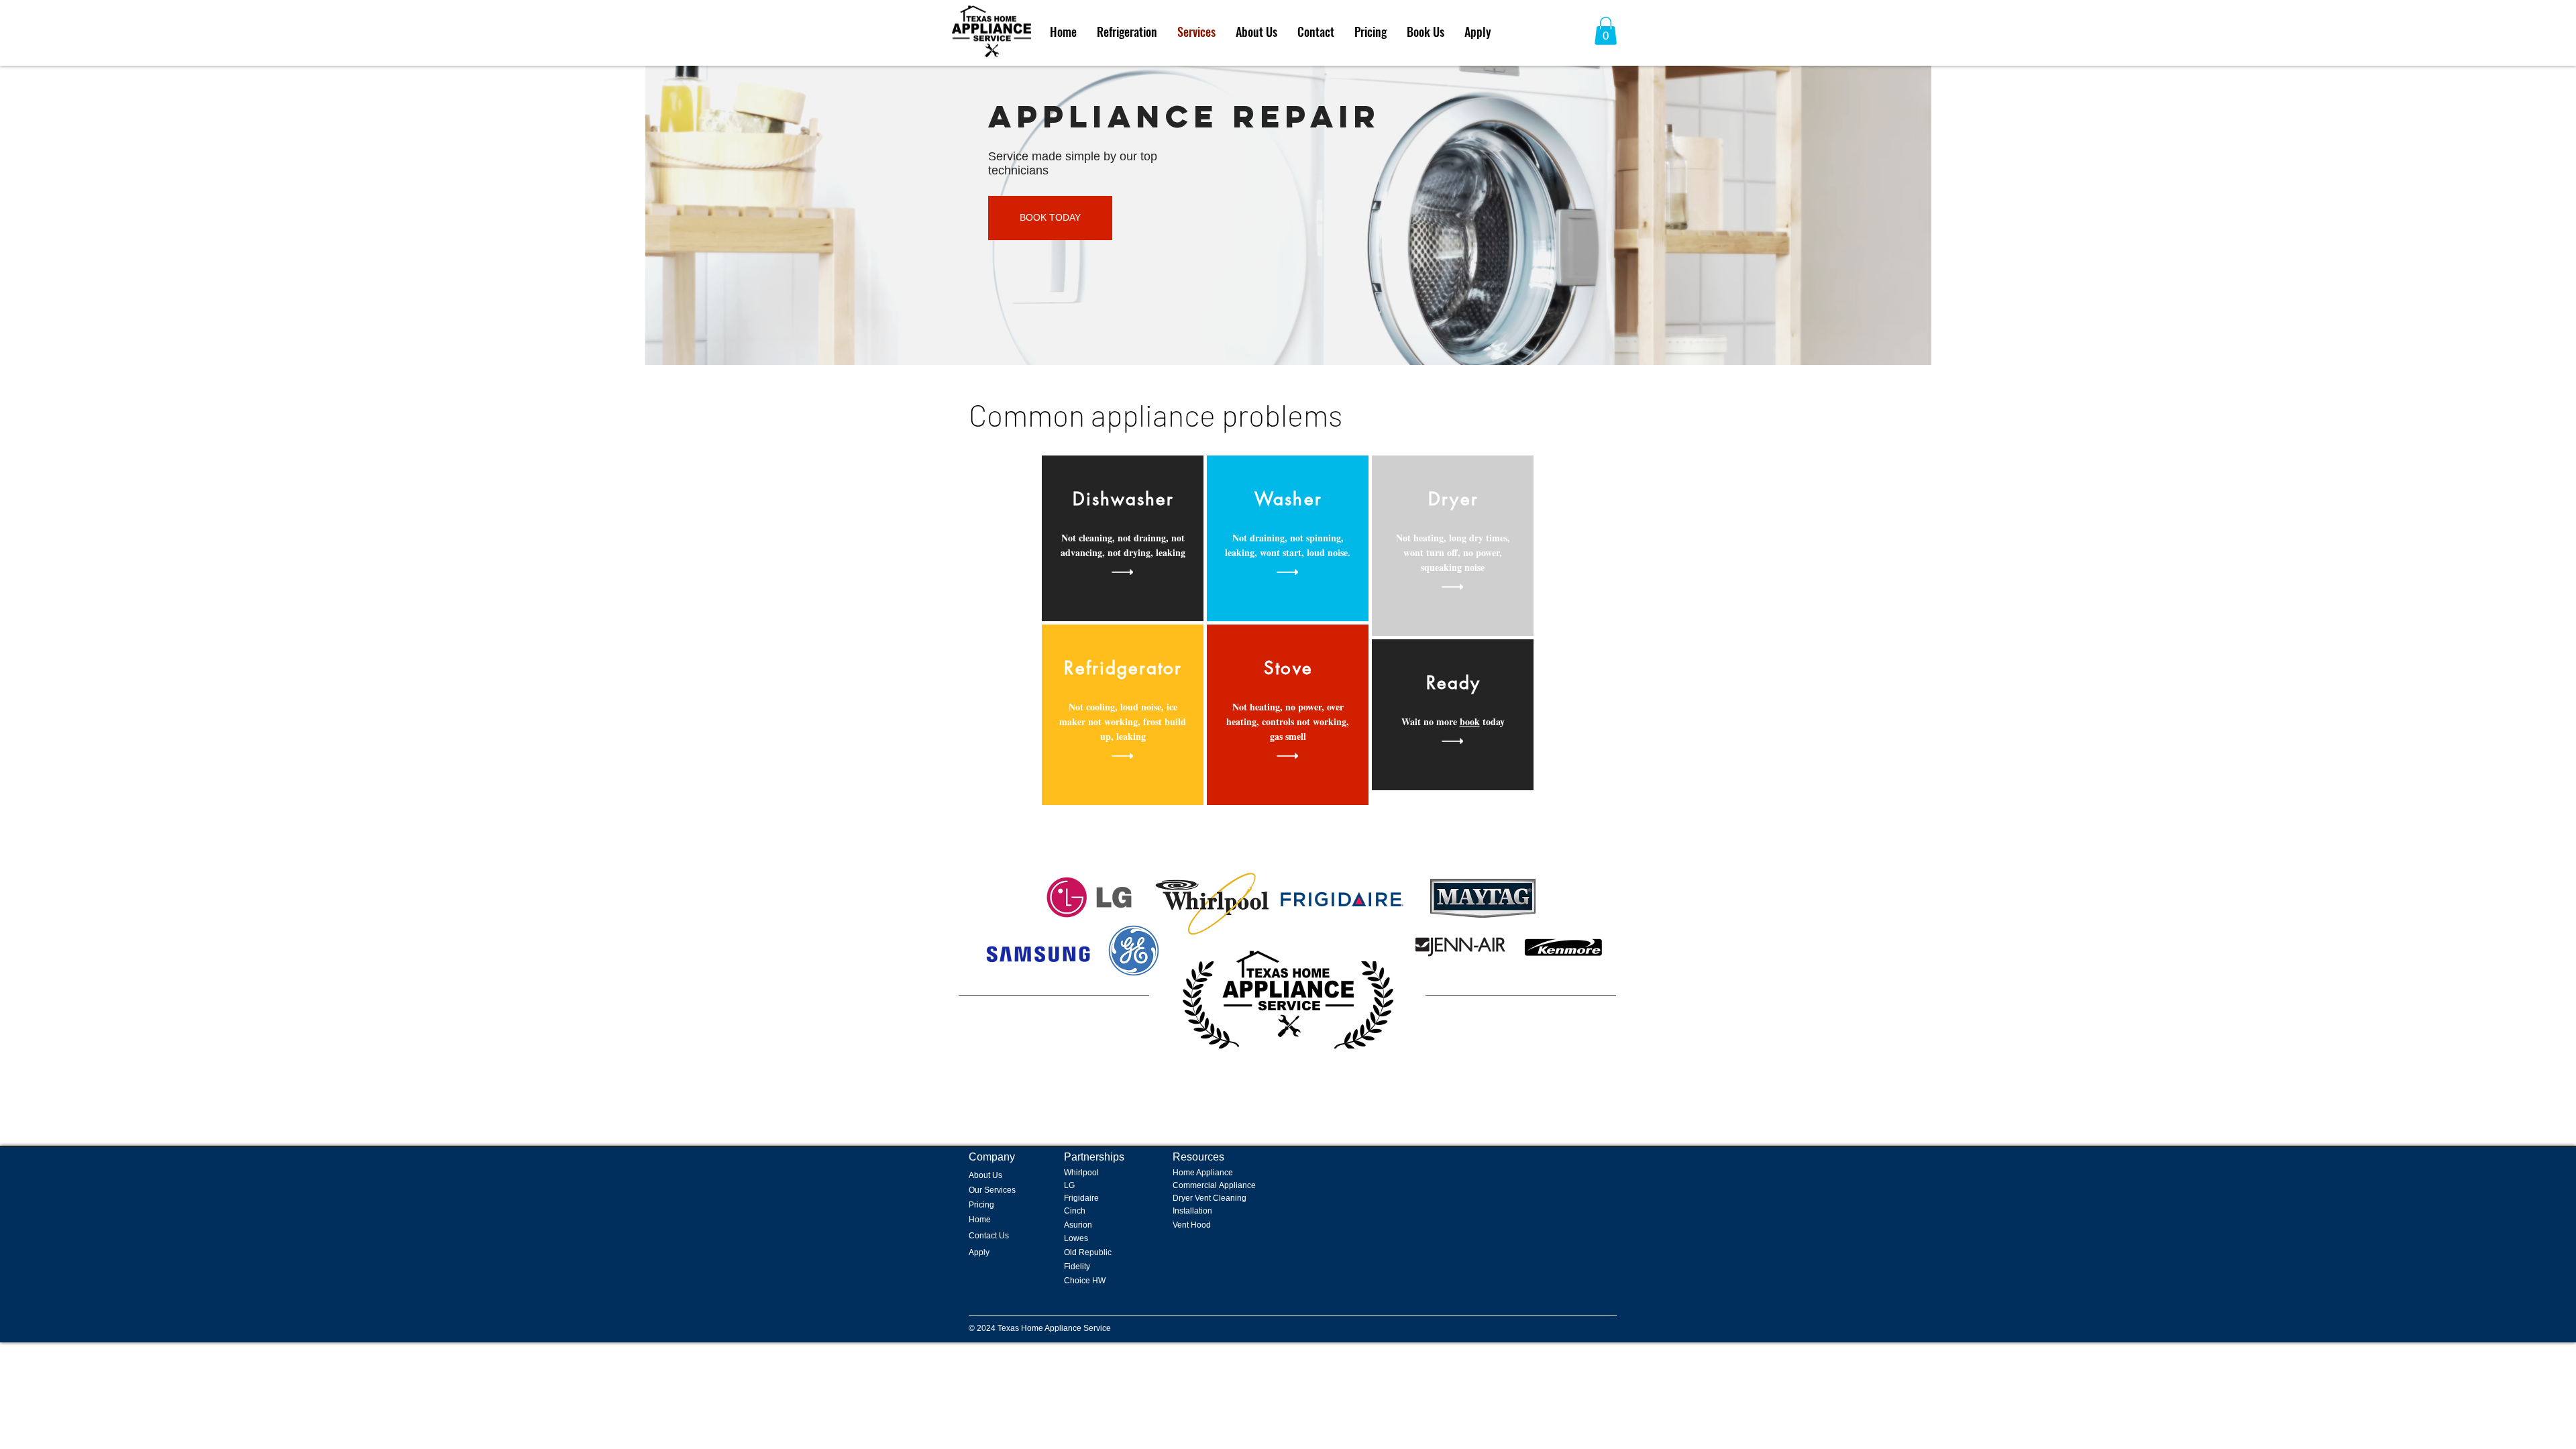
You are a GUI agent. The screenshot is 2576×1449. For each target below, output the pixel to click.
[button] (1606, 31)
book (1470, 721)
